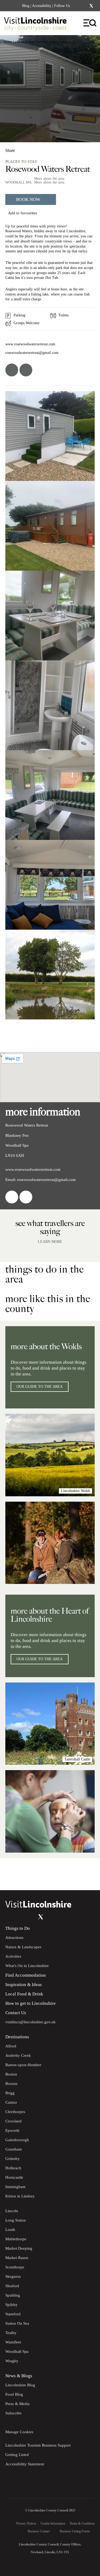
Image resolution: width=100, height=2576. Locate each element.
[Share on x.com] (42, 148)
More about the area (49, 179)
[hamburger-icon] (90, 23)
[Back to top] (84, 1874)
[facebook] (12, 370)
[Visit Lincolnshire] (39, 25)
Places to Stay (25, 42)
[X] (91, 6)
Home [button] (8, 42)
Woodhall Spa (18, 182)
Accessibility (42, 6)
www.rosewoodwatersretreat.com (30, 344)
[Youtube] (30, 1917)
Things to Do (18, 1928)
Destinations (17, 2037)
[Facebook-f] (77, 6)
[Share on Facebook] (24, 148)
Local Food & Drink (24, 1994)
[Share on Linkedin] (33, 148)
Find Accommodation (26, 1975)
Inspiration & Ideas (24, 1985)
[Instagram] (84, 6)
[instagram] (26, 370)
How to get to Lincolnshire (31, 2003)
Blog (26, 6)
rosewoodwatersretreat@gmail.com (32, 353)
